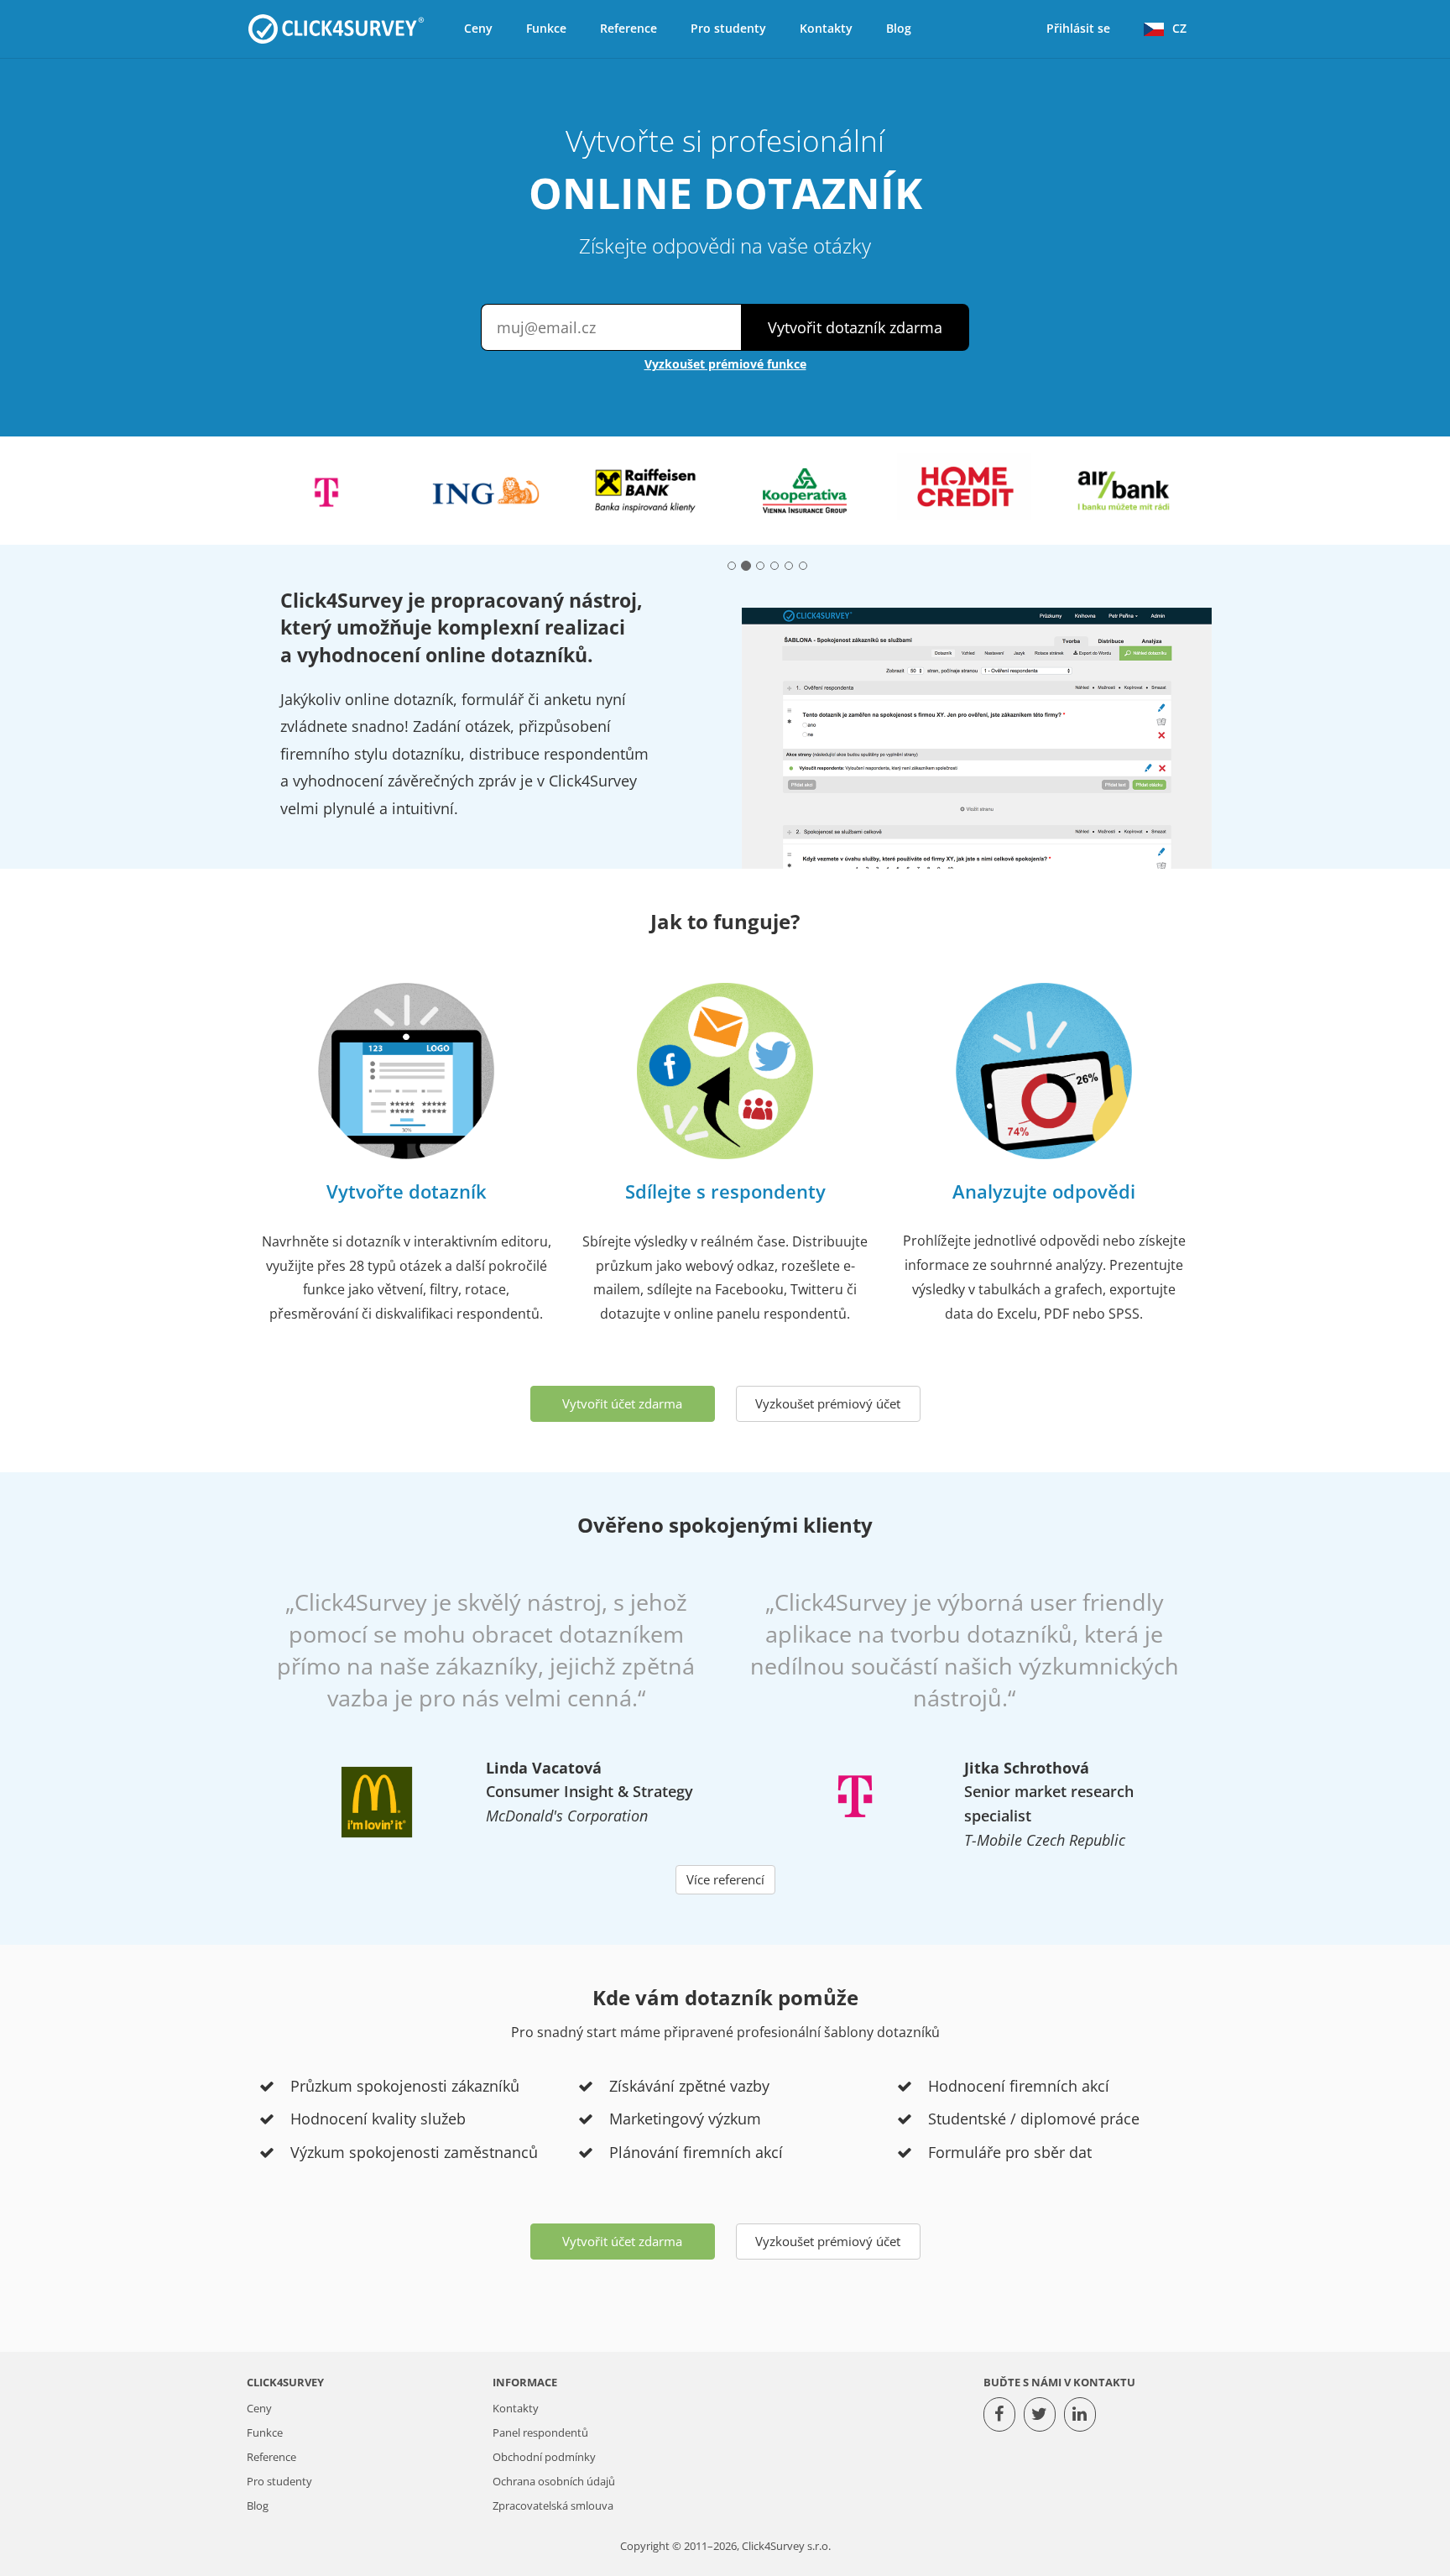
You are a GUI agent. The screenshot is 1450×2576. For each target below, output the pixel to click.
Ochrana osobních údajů (554, 2482)
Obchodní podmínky (544, 2457)
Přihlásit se (1078, 28)
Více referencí (725, 1879)
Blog (899, 28)
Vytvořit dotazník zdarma (855, 327)
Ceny (478, 28)
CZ (1179, 28)
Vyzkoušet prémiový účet (828, 1403)
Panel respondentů (540, 2433)
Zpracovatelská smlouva (553, 2506)
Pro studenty (728, 28)
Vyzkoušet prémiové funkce (725, 364)
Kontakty (826, 28)
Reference (629, 28)
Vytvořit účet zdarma (622, 1403)
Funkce (546, 28)
